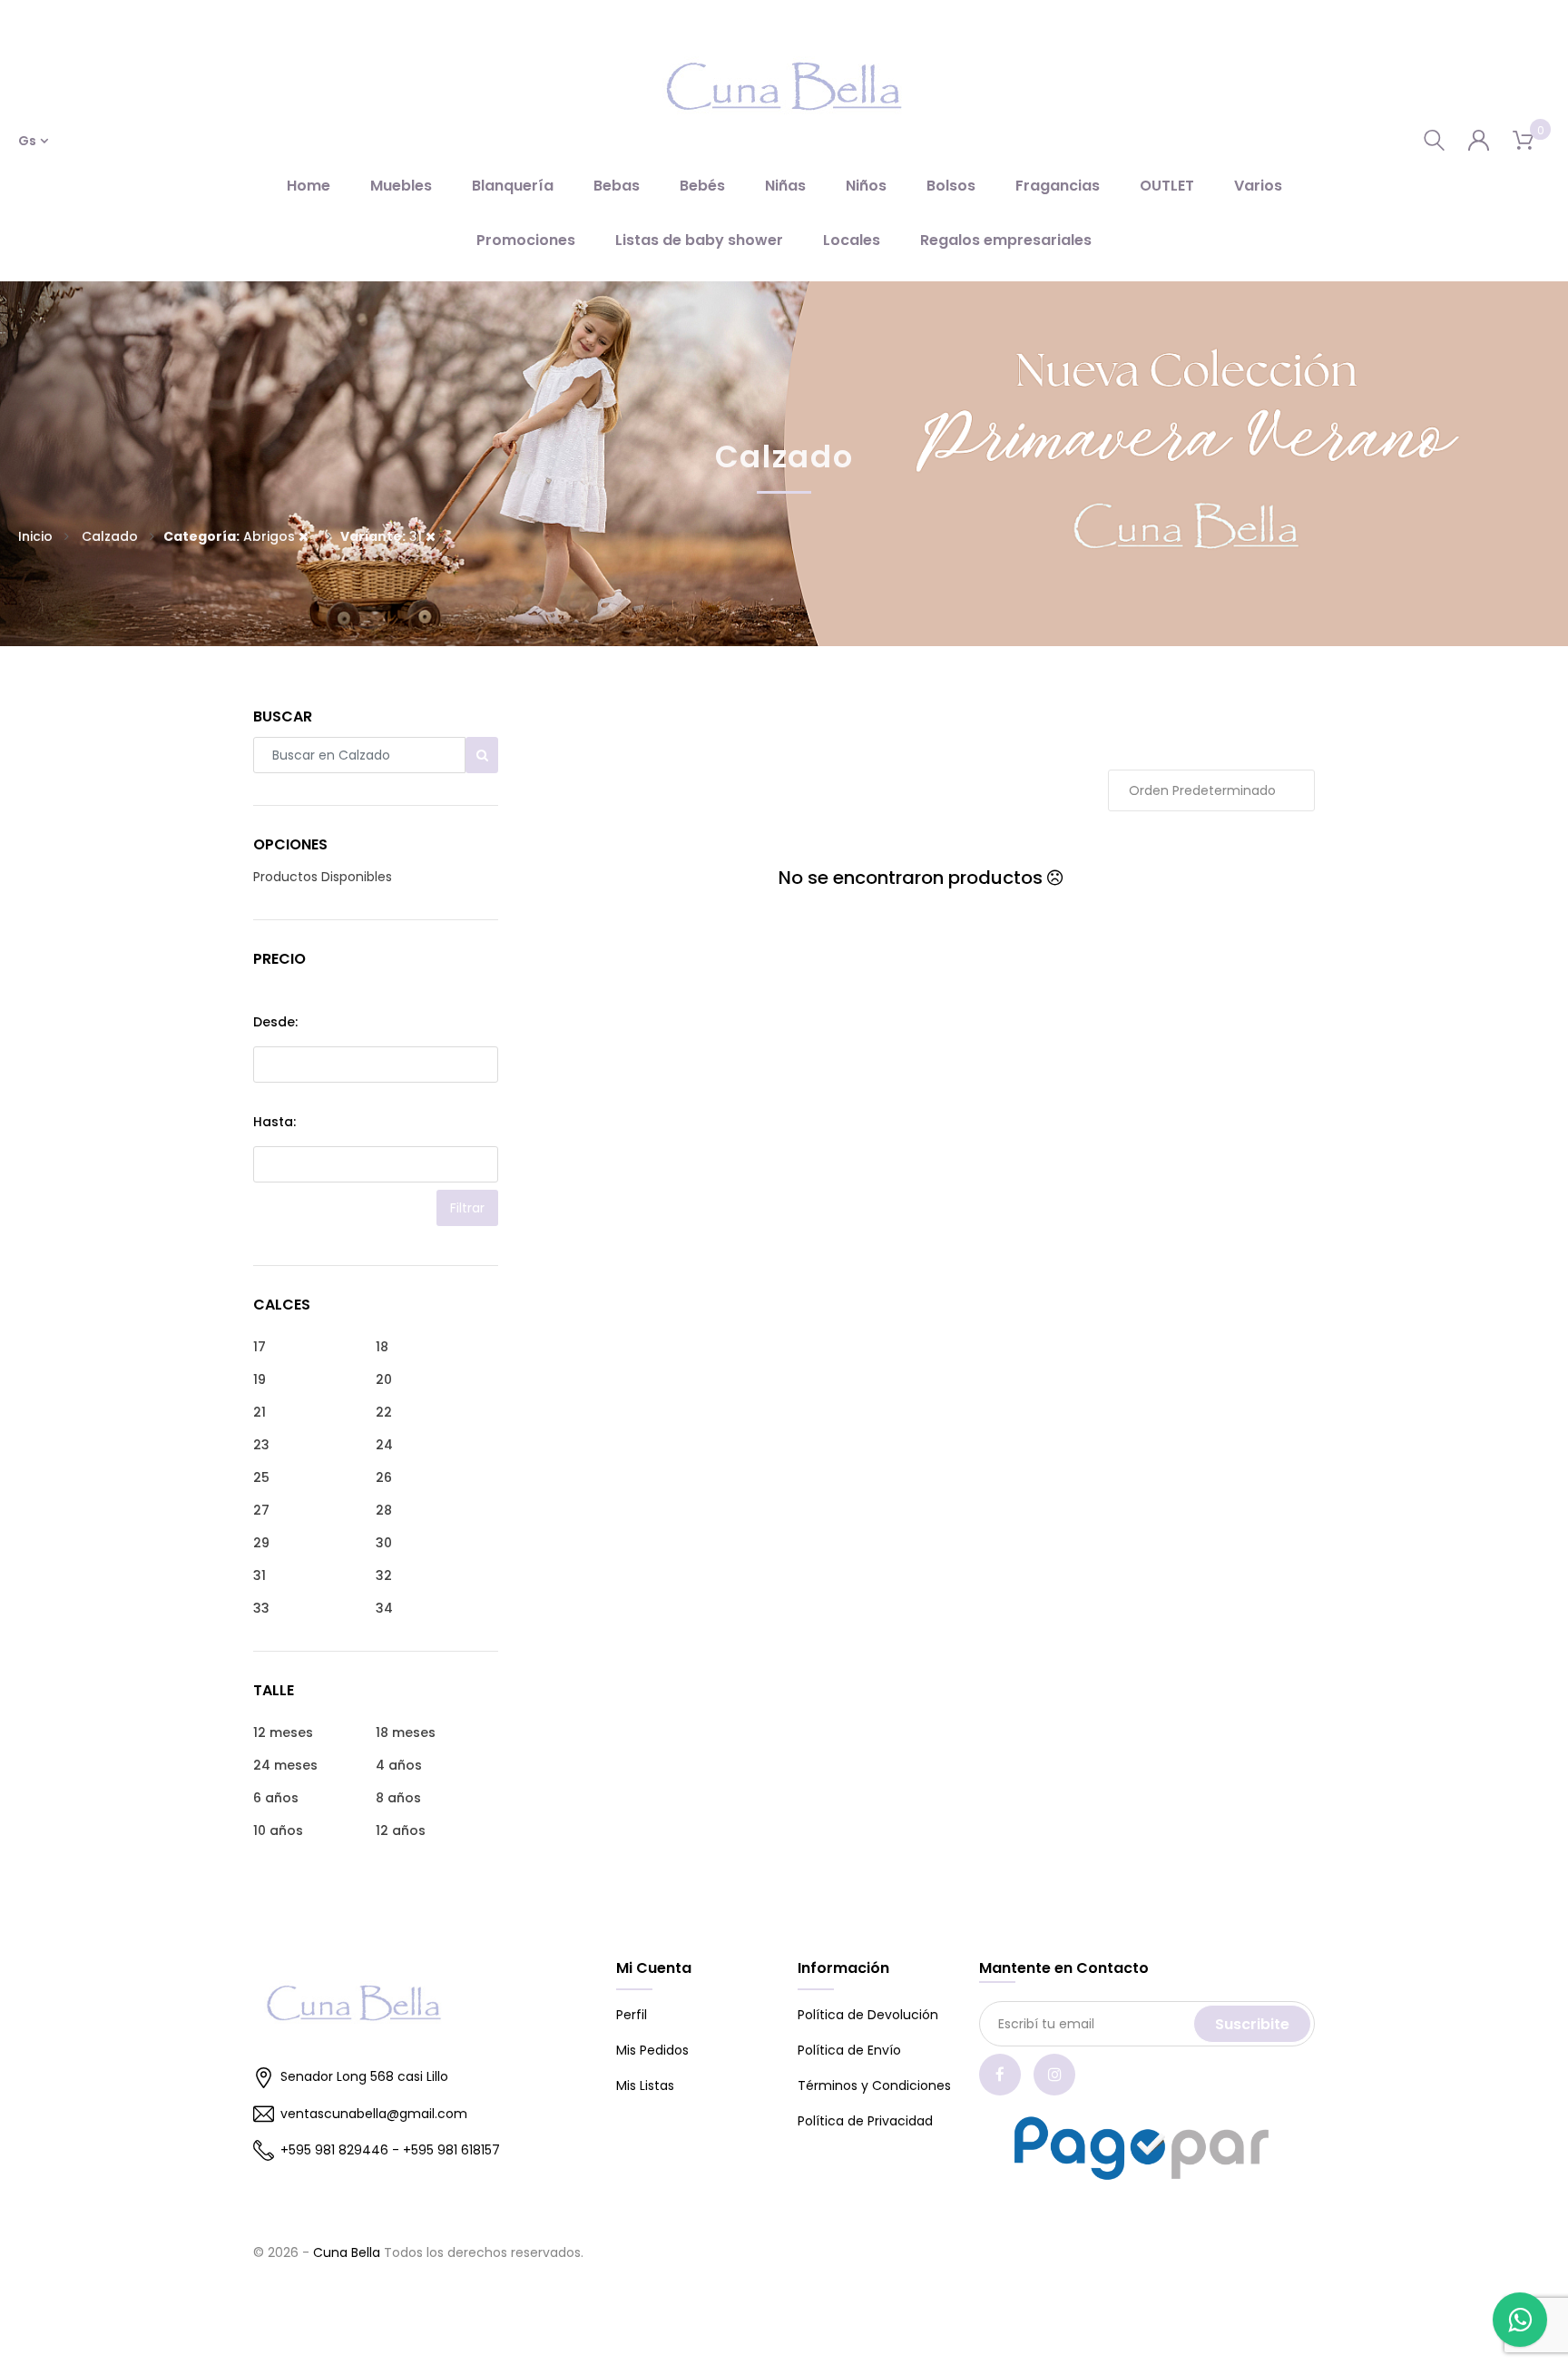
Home (309, 186)
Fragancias (1058, 186)
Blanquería (513, 186)
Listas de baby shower (699, 240)
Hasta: (274, 1122)
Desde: (275, 1022)
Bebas (617, 186)
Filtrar (467, 1208)
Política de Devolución (868, 2015)
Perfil (632, 2015)
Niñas (785, 186)
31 (383, 536)
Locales (852, 240)
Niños (866, 186)
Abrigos (231, 536)
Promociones (526, 240)
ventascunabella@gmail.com (374, 2114)
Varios (1258, 186)
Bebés (702, 186)
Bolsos (951, 186)
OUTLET (1167, 186)
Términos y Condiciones (874, 2085)
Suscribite (1252, 2024)
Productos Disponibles (323, 877)
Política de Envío (849, 2050)
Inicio (35, 536)
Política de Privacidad (865, 2121)
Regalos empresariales (1006, 240)
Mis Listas (645, 2085)
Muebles (401, 186)
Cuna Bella (347, 2252)
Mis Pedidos (652, 2050)
